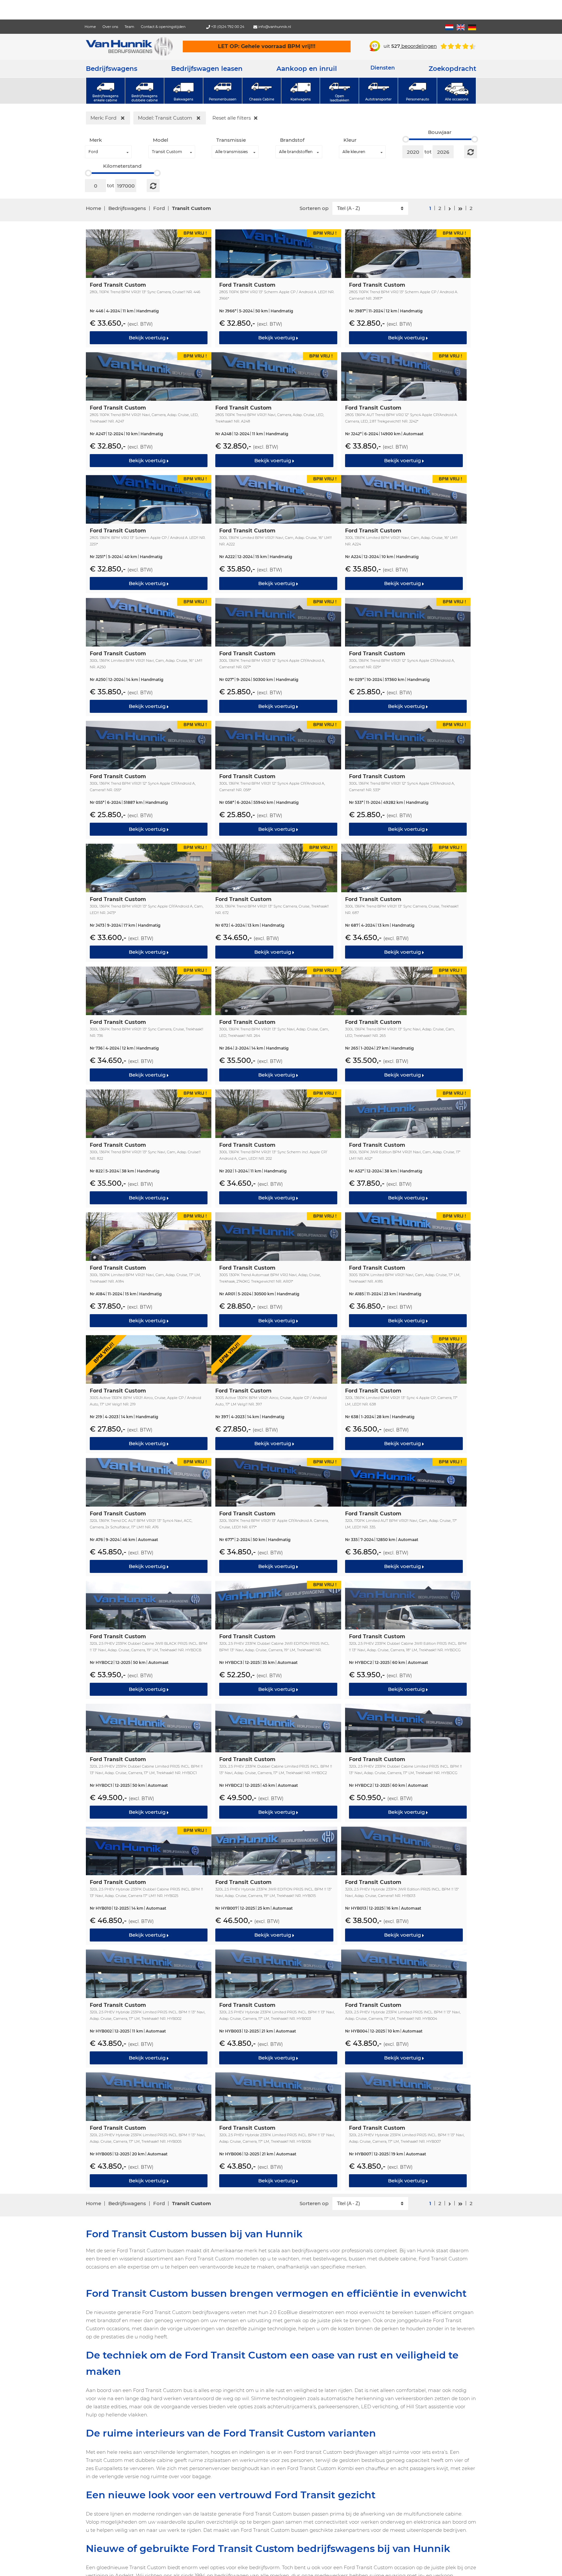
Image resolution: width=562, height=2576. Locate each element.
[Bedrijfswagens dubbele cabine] (145, 91)
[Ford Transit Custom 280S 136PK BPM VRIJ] (149, 533)
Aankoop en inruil (307, 69)
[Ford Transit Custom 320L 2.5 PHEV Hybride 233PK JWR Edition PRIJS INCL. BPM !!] (404, 1885)
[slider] (406, 139)
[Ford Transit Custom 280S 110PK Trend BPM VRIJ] (408, 288)
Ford (159, 208)
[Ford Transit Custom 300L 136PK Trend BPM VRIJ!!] (278, 656)
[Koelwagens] (301, 91)
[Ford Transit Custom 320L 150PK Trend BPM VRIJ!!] (278, 1516)
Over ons (110, 27)
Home (90, 27)
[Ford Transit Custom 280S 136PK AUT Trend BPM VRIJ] (404, 411)
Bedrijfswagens (112, 69)
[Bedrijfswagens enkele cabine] (106, 91)
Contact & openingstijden (163, 27)
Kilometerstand (122, 166)
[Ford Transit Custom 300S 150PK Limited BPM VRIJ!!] (408, 1271)
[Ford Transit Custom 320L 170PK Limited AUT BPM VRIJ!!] (404, 1516)
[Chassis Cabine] (262, 91)
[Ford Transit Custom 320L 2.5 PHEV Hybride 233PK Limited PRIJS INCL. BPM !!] (149, 2008)
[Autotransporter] (378, 91)
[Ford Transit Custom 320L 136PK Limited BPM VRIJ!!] (404, 1393)
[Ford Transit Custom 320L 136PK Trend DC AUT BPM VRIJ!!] (149, 1516)
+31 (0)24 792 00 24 (227, 27)
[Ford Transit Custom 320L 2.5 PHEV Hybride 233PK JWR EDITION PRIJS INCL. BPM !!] (274, 1885)
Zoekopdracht (452, 69)
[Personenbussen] (223, 91)
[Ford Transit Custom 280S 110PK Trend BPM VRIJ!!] (149, 411)
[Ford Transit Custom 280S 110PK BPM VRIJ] (278, 288)
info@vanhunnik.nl (274, 27)
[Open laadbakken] (339, 91)
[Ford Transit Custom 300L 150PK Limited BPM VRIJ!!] (149, 1271)
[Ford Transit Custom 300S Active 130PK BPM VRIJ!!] (149, 1393)
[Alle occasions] (456, 91)
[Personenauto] (417, 91)
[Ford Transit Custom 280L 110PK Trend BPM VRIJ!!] (149, 288)
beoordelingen (414, 46)
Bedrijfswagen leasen (207, 69)
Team (129, 27)
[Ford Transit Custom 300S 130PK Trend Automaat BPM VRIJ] (278, 1271)
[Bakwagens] (184, 91)
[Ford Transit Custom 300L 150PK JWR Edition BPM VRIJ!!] (408, 1148)
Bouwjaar (440, 132)
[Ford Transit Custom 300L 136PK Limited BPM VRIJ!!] (278, 533)
